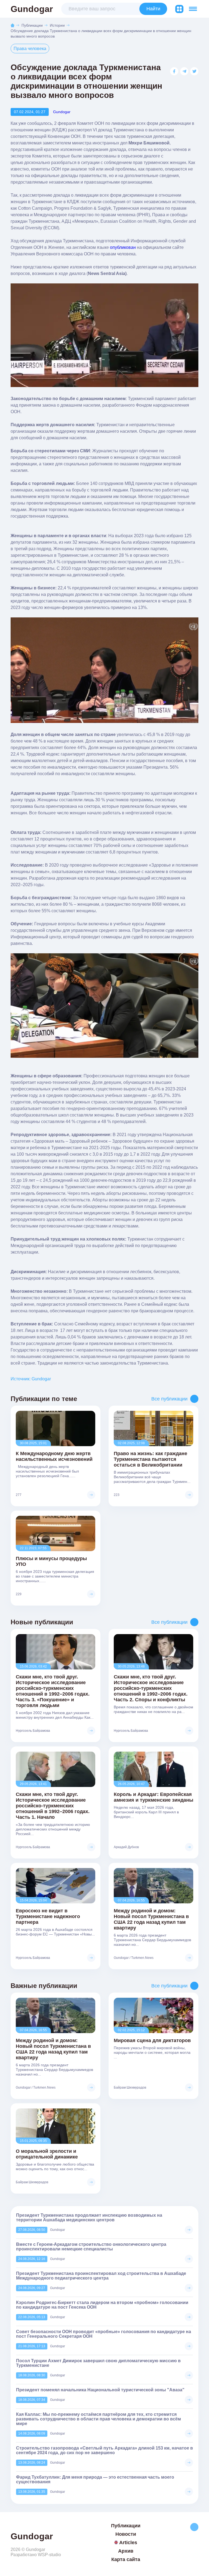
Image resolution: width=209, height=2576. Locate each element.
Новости (126, 2534)
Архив (126, 2551)
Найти (153, 9)
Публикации (32, 25)
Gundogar (32, 9)
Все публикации (169, 1399)
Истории (57, 25)
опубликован (123, 247)
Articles (128, 2543)
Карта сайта (126, 2559)
